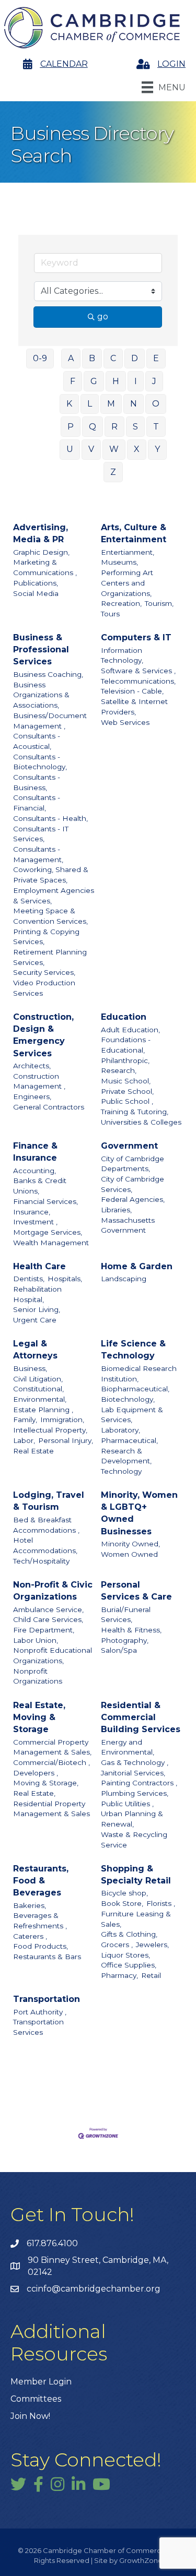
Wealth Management (51, 1243)
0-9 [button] (40, 358)
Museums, (119, 562)
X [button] (137, 449)
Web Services (125, 722)
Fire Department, (44, 1630)
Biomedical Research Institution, (139, 1374)
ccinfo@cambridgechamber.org (94, 2289)
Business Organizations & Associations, (41, 695)
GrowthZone (141, 2560)
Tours (110, 614)
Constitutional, (38, 1389)
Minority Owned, (130, 1544)
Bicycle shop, (124, 1893)
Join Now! (30, 2416)
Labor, (24, 1440)
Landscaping (124, 1279)
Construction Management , (39, 1081)
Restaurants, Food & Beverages (41, 1881)
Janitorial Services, (133, 1773)
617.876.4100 (52, 2243)
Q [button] (93, 427)
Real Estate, (34, 1793)
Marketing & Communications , (45, 567)
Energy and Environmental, (128, 1747)
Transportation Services (38, 2027)
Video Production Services (44, 988)
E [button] (156, 358)
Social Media (36, 593)
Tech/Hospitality (41, 1561)
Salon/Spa (119, 1650)
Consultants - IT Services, (41, 834)
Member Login (41, 2382)
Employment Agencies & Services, (54, 896)
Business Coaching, (48, 674)
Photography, (125, 1640)
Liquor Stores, (125, 1955)
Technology (121, 1471)
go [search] (103, 317)
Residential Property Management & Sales (51, 1809)
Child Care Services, (48, 1619)
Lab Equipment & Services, (132, 1415)
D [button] (135, 358)
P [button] (71, 427)
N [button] (134, 404)
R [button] (114, 427)
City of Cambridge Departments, (132, 1164)
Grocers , (117, 1945)
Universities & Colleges (141, 1122)
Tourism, (159, 603)
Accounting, (34, 1171)
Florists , (161, 1903)
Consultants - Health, (50, 818)
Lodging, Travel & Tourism (49, 1501)
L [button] (90, 404)
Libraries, (116, 1210)
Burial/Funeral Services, (126, 1615)
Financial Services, (45, 1201)
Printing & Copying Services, (46, 937)
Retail (151, 1975)
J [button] (154, 381)
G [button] (94, 381)
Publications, (36, 583)
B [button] (92, 358)
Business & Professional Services (41, 649)
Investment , (35, 1222)
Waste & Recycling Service (134, 1840)
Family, (25, 1420)
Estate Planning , (43, 1410)
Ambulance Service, (48, 1609)
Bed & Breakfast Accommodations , (46, 1525)
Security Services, (44, 972)
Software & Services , (138, 671)
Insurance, (32, 1212)
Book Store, (122, 1903)
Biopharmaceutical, (135, 1389)
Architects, (32, 1066)
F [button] (73, 381)
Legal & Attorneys (35, 1350)
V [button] (91, 449)
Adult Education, (130, 1030)
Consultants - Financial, (37, 803)
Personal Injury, (66, 1440)
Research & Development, (126, 1456)
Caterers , (30, 1936)
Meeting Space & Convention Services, (50, 916)
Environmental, (40, 1399)
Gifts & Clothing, (129, 1934)
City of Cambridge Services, (132, 1184)
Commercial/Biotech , (51, 1762)
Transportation (47, 1999)
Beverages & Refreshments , (40, 1921)
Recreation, (121, 603)
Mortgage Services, (48, 1232)
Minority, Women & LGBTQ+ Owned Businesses (139, 1513)
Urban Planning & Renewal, (132, 1819)
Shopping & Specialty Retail (136, 1875)
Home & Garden (137, 1266)
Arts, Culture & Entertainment (134, 533)
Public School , (127, 1101)
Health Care (39, 1266)
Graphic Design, (41, 552)
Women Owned (129, 1554)
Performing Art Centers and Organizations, (127, 583)
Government (129, 1146)
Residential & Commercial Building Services (141, 1717)
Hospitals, (65, 1279)
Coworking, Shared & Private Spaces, (51, 875)
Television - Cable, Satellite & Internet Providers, (134, 701)
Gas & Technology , (135, 1762)
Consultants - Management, (38, 854)
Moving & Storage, (46, 1783)
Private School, (127, 1091)
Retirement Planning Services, (50, 957)
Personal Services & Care (136, 1591)
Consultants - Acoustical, (37, 741)
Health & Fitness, (131, 1630)
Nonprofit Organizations (38, 1676)
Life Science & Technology (133, 1350)
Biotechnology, (128, 1399)
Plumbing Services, (135, 1793)
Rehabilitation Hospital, (37, 1294)
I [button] (136, 381)
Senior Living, (37, 1309)
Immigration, (62, 1420)
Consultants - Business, (37, 782)
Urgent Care (35, 1320)
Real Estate (33, 1451)
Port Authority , (40, 2012)
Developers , (36, 1773)
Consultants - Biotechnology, (40, 762)
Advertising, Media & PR (41, 533)
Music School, (126, 1081)
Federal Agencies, (133, 1199)
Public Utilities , (127, 1804)
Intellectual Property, (50, 1430)
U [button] (70, 449)
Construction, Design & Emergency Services (43, 1035)
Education (124, 1017)
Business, (30, 1368)
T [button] (156, 427)
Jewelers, (152, 1945)
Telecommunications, (138, 681)
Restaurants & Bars (47, 1957)
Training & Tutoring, (135, 1112)
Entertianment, (128, 552)
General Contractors (49, 1107)
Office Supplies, (129, 1965)
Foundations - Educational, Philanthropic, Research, (126, 1055)
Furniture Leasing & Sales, (136, 1919)
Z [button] (113, 472)
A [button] (71, 358)
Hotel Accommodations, (45, 1545)
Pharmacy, (119, 1975)
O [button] (156, 404)
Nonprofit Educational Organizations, (53, 1655)
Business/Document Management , (50, 721)
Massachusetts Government (128, 1225)
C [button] (113, 358)
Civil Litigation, (38, 1379)
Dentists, (29, 1279)
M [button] (111, 404)
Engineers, (32, 1096)
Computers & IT (136, 637)
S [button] (135, 427)
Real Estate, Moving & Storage (39, 1717)
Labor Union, (36, 1640)
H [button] (116, 381)
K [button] (69, 404)
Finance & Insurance (35, 1152)
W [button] (114, 449)
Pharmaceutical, (129, 1440)
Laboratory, (120, 1430)
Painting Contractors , (139, 1783)
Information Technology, (122, 655)
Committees (36, 2399)
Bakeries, (30, 1905)
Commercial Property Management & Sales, (52, 1747)
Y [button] (157, 449)
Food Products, (41, 1946)
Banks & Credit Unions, (40, 1186)
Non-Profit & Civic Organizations (53, 1591)
